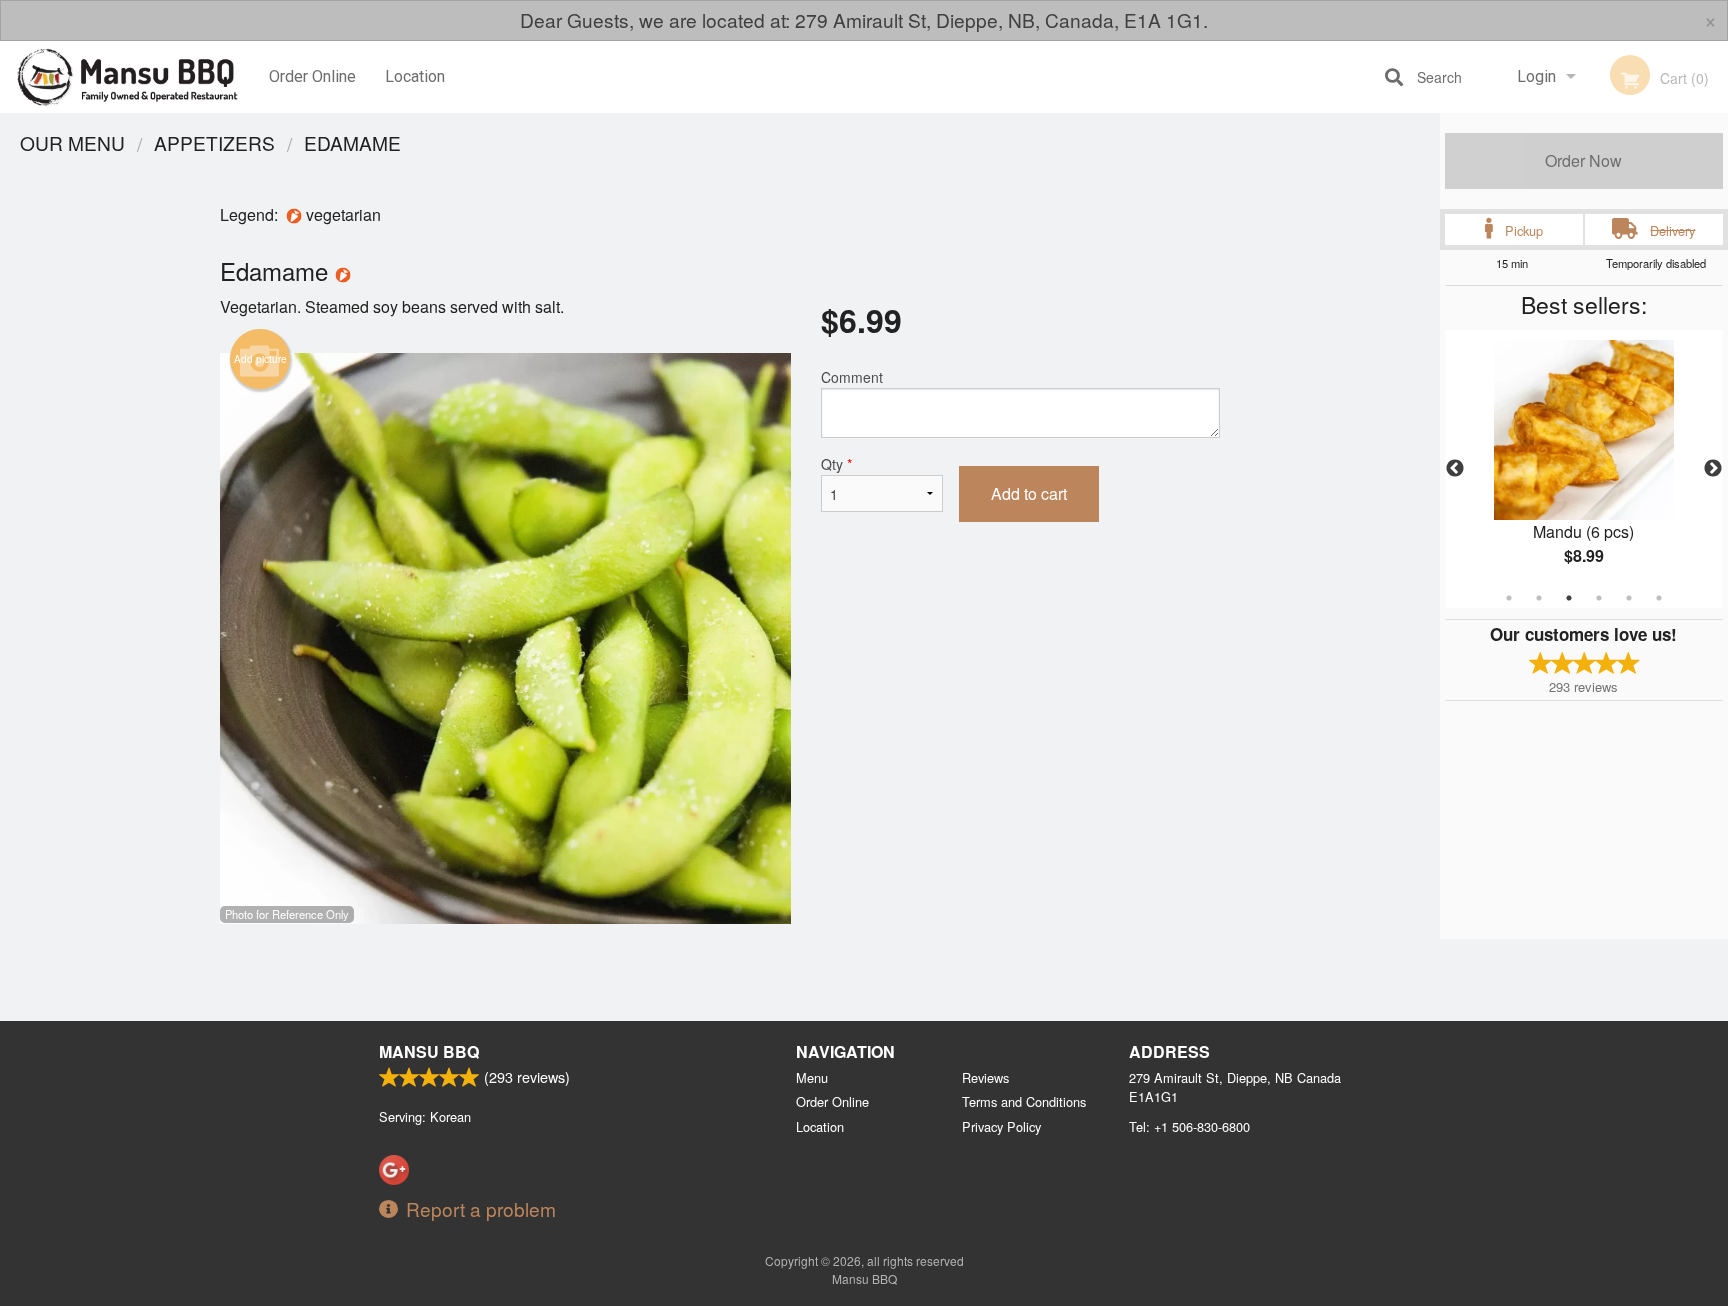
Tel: (1189, 1126)
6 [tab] (1659, 598)
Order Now (1583, 160)
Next (1713, 469)
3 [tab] (1569, 598)
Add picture (260, 359)
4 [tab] (1599, 598)
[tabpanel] (1584, 469)
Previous (1455, 469)
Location (415, 76)
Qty (836, 464)
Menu (812, 1077)
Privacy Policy (1001, 1126)
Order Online (312, 76)
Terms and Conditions (1024, 1101)
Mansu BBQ (429, 1051)
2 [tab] (1539, 598)
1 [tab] (1509, 598)
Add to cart (1029, 493)
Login (1536, 76)
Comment (852, 377)
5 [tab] (1629, 598)
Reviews (985, 1077)
